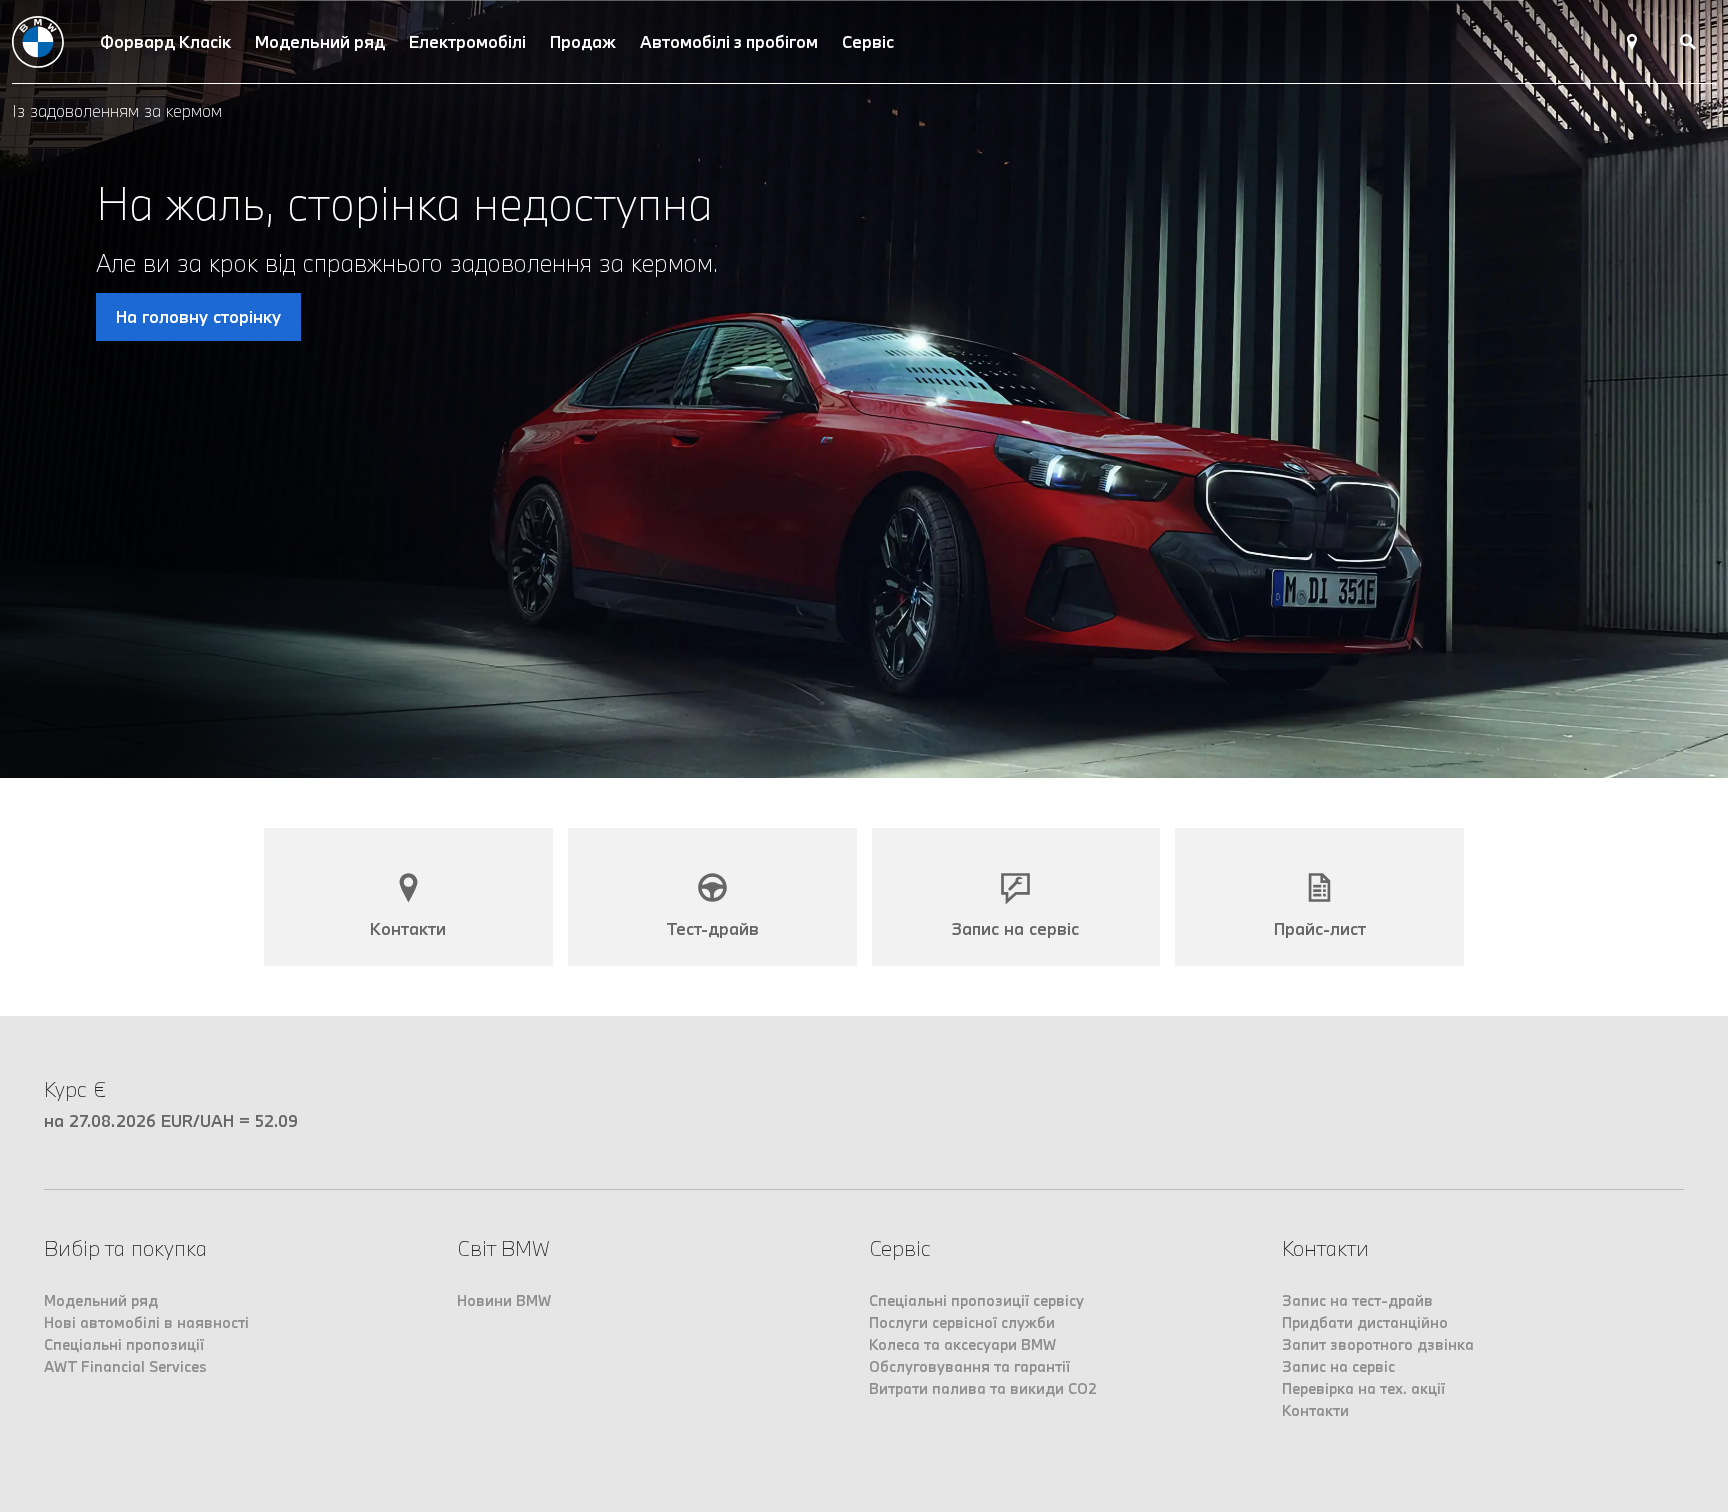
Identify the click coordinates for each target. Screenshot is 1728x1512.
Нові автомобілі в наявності (146, 1322)
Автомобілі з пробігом (729, 41)
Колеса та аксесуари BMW (962, 1344)
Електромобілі (467, 41)
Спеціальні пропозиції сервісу (976, 1300)
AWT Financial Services (125, 1366)
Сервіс (868, 41)
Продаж (583, 41)
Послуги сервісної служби (962, 1322)
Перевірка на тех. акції (1363, 1388)
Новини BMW (504, 1300)
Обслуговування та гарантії (969, 1366)
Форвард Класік (165, 41)
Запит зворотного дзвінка (1378, 1344)
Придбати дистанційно (1365, 1322)
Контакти (1315, 1410)
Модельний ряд (320, 41)
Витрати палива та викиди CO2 (983, 1388)
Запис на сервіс (1338, 1366)
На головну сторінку (198, 316)
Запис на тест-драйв (1357, 1300)
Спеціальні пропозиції (124, 1344)
